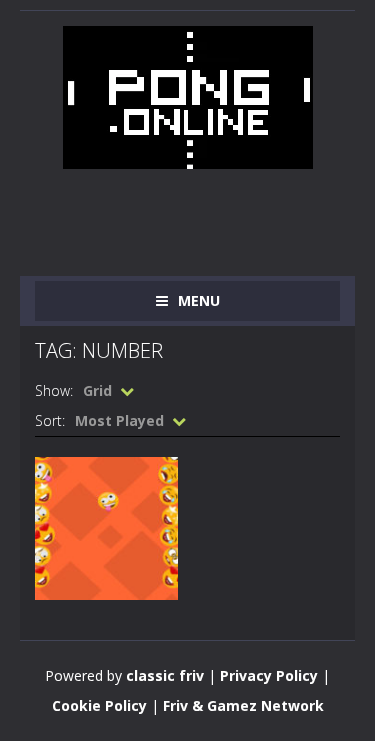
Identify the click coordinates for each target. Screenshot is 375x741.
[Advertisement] (205, 209)
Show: (54, 390)
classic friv (165, 675)
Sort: (50, 420)
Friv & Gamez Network (243, 705)
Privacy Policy (269, 675)
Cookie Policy (99, 705)
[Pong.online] (188, 95)
